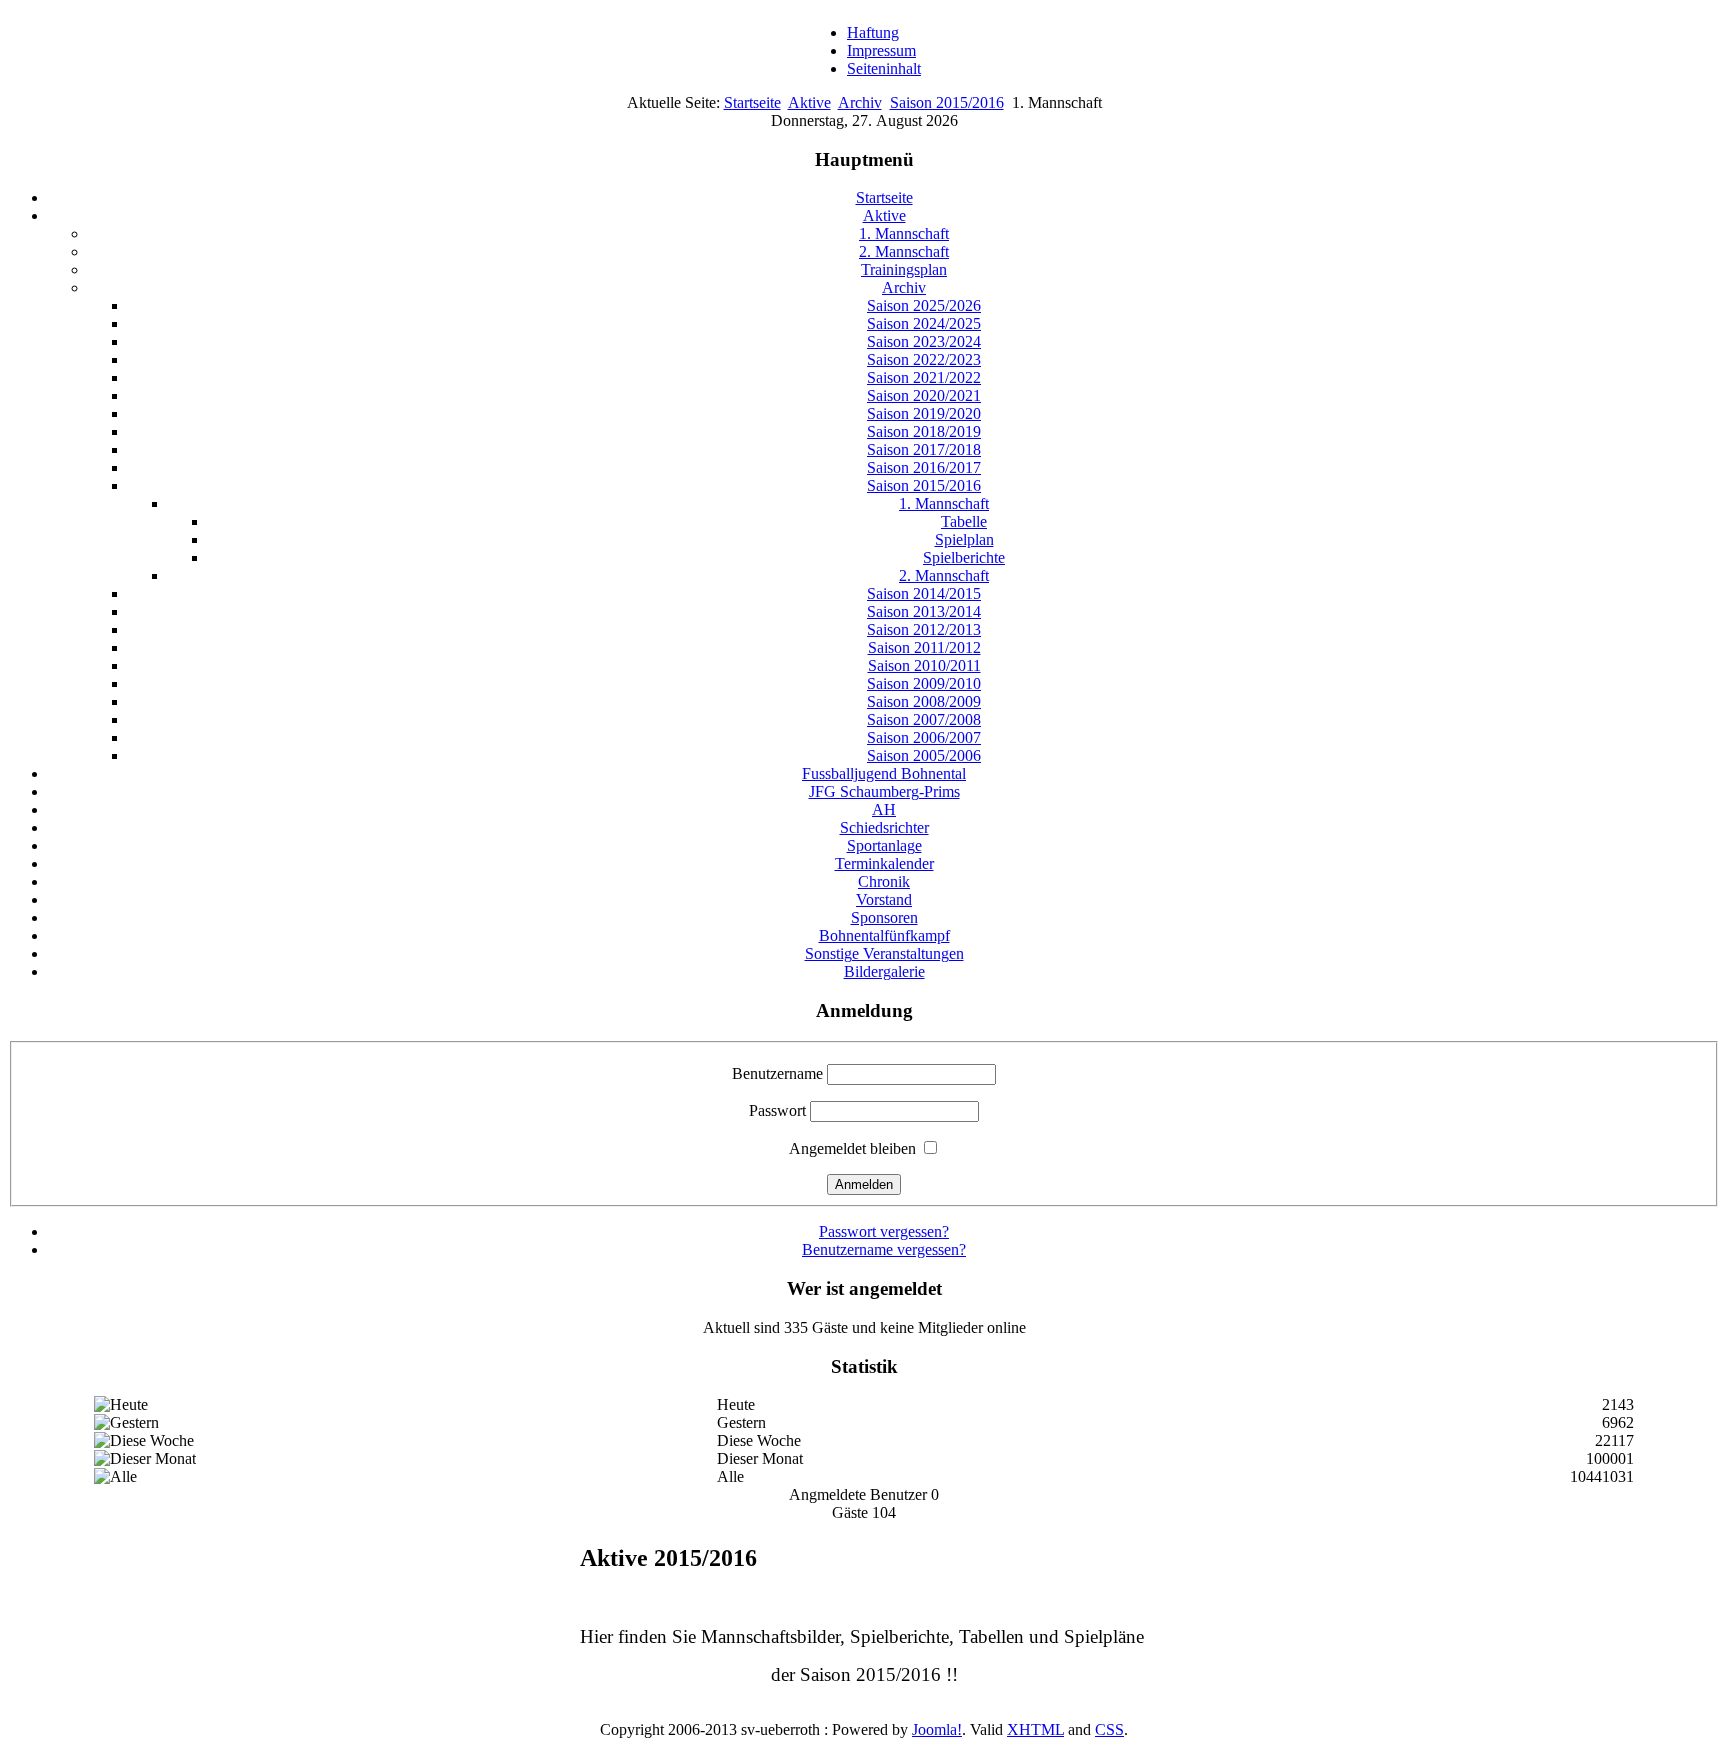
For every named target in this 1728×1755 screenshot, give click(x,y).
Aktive (809, 102)
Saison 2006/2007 (924, 737)
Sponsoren (884, 917)
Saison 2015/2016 (947, 102)
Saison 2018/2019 (924, 431)
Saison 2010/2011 (924, 665)
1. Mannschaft (904, 233)
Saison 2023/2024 (924, 341)
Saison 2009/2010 (924, 683)
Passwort (777, 1110)
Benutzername (777, 1073)
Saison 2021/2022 (924, 377)
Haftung (873, 32)
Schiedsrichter (884, 827)
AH (884, 809)
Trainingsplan (904, 269)
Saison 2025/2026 (924, 305)
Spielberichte (964, 557)
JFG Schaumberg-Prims (884, 791)
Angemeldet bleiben (852, 1148)
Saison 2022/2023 (924, 359)
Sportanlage (884, 845)
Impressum (881, 50)
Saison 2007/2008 (924, 719)
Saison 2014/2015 (924, 593)
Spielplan (964, 539)
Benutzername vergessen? (884, 1249)
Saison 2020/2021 (924, 395)
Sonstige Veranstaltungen (884, 953)
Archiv (860, 102)
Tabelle (964, 521)
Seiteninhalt (884, 68)
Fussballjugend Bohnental (884, 773)
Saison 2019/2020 (924, 413)
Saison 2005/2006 (924, 755)
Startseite (752, 102)
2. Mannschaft (904, 251)
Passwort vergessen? (884, 1231)
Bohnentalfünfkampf (884, 935)
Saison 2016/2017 (924, 467)
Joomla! (937, 1729)
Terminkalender (884, 863)
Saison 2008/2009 (924, 701)
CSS (1109, 1729)
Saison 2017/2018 (924, 449)
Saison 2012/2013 (924, 629)
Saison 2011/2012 (924, 647)
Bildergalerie (884, 971)
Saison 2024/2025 (924, 323)
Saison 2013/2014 (924, 611)
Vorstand (884, 899)
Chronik (884, 881)
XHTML (1035, 1729)
